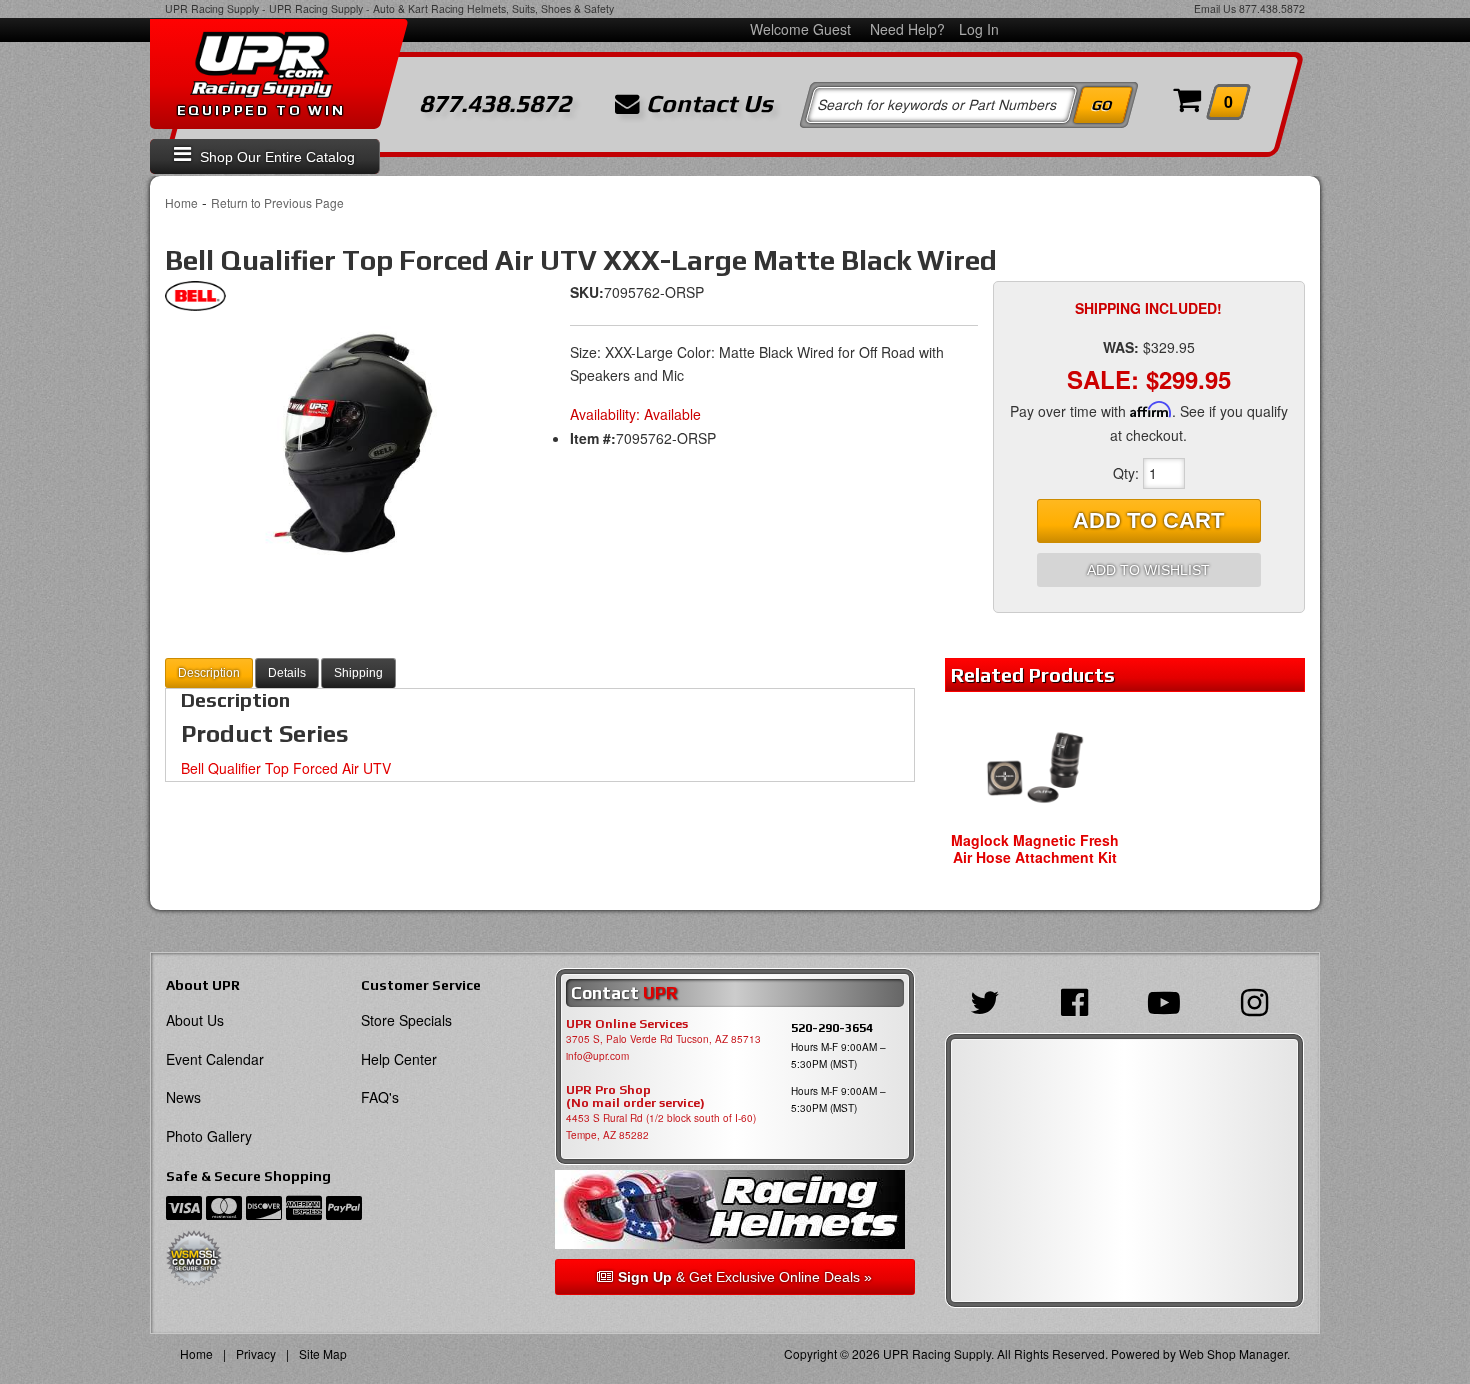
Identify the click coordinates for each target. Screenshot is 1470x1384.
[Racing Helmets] (734, 1209)
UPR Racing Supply (212, 8)
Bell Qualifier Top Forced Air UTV (286, 768)
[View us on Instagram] (1259, 1000)
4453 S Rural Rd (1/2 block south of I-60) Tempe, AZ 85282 (661, 1126)
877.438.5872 (1272, 8)
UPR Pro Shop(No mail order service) (635, 1097)
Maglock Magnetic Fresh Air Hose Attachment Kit (1035, 848)
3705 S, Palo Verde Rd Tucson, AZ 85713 (663, 1039)
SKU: (587, 292)
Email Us (1215, 8)
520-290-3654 (832, 1027)
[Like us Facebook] (1079, 1000)
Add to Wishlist (1148, 570)
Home (181, 202)
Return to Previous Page (277, 202)
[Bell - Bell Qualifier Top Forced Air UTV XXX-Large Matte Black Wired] (195, 301)
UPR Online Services (627, 1024)
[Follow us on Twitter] (990, 1000)
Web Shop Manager (1233, 1353)
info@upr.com (597, 1056)
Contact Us (706, 104)
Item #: (593, 438)
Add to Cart (1148, 520)
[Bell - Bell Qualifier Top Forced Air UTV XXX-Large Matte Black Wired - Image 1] (345, 451)
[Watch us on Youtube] (1169, 1000)
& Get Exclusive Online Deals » (745, 1277)
